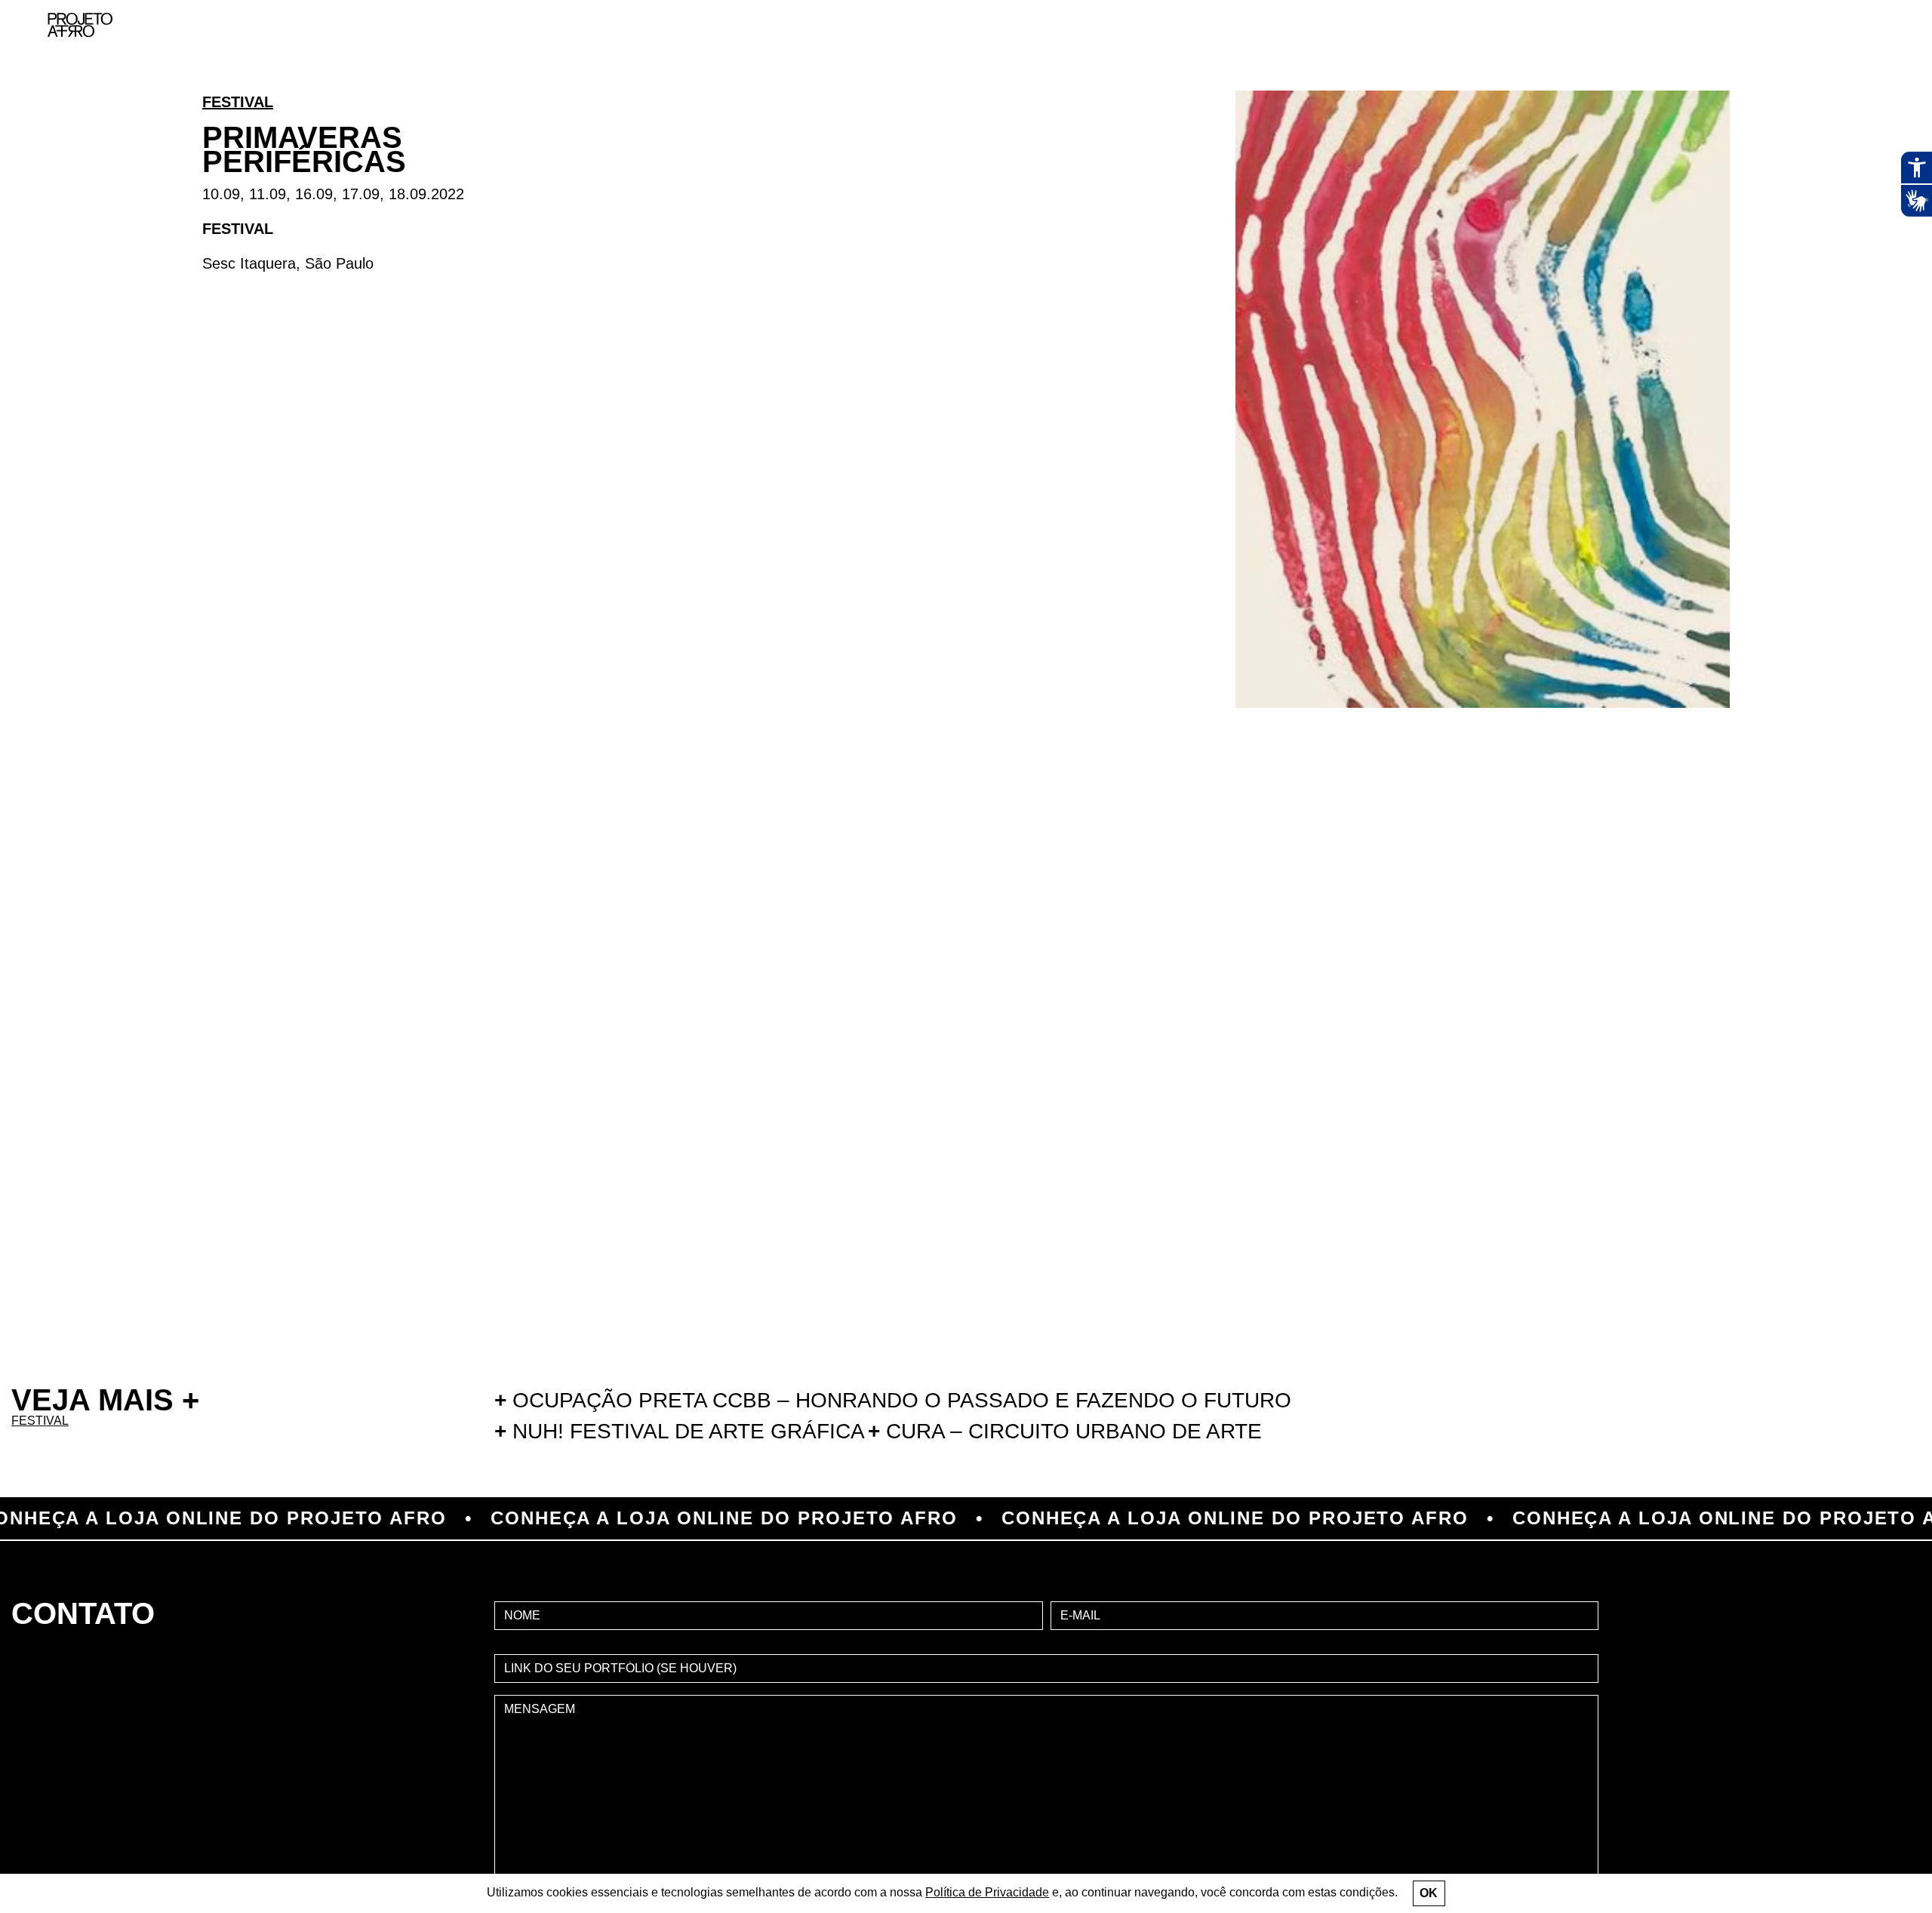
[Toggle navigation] (1885, 25)
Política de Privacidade (987, 1892)
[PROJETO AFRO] (80, 25)
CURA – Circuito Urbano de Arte (1065, 1431)
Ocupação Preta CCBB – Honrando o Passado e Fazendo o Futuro (893, 1400)
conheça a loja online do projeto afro (610, 1518)
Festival (238, 102)
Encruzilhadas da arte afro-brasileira (1864, 106)
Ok (1429, 1893)
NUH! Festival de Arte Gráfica (680, 1431)
